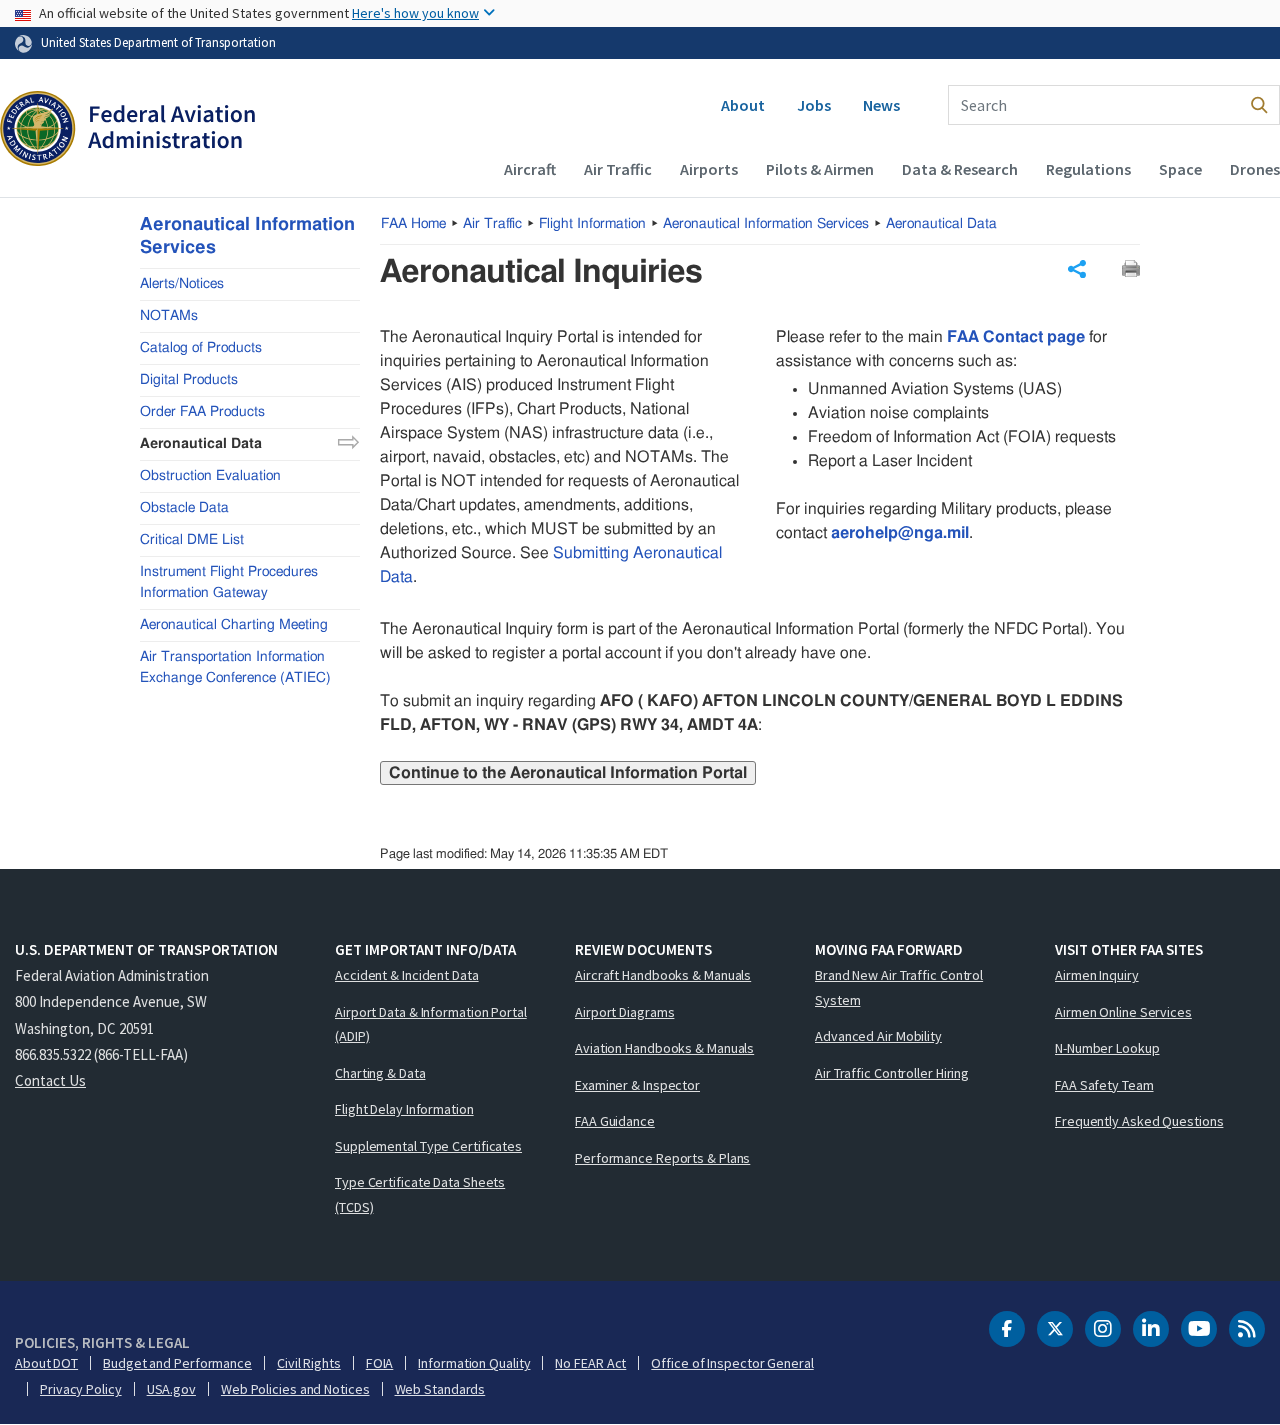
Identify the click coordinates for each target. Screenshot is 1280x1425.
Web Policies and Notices (295, 1389)
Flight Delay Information (404, 1109)
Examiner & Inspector (637, 1085)
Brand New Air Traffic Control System (899, 987)
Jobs (814, 105)
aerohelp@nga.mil (900, 533)
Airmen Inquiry (1097, 975)
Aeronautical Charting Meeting (234, 624)
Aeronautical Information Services (766, 224)
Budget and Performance (177, 1363)
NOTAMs (169, 315)
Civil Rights (309, 1363)
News (881, 105)
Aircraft (530, 169)
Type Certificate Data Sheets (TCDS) (420, 1194)
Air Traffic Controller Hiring (892, 1073)
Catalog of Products (201, 347)
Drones (1255, 169)
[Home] (127, 131)
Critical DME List (192, 539)
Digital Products (189, 379)
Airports (709, 169)
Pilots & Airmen (820, 169)
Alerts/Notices (182, 283)
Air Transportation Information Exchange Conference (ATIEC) (235, 666)
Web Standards (440, 1389)
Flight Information (592, 224)
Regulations (1088, 169)
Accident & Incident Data (407, 975)
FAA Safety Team (1104, 1085)
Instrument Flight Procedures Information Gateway (229, 581)
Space (1180, 169)
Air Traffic (618, 169)
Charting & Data (380, 1073)
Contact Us (50, 1080)
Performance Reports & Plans (662, 1158)
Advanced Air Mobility (878, 1036)
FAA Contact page (1016, 337)
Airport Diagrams (624, 1012)
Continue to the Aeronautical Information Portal (568, 773)
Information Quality (474, 1363)
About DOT (46, 1363)
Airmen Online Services (1123, 1012)
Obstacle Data (184, 507)
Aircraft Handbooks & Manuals (663, 975)
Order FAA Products (202, 411)
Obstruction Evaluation (210, 475)
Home (413, 224)
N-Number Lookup (1107, 1048)
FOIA (380, 1363)
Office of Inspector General (732, 1363)
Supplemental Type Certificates (428, 1146)
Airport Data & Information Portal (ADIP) (431, 1024)
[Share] (1077, 269)
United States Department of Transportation (158, 42)
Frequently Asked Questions (1139, 1121)
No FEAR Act (590, 1363)
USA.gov (171, 1389)
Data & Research (960, 169)
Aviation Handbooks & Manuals (664, 1048)
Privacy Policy (81, 1389)
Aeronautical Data (941, 224)
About (743, 105)
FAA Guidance (615, 1121)
